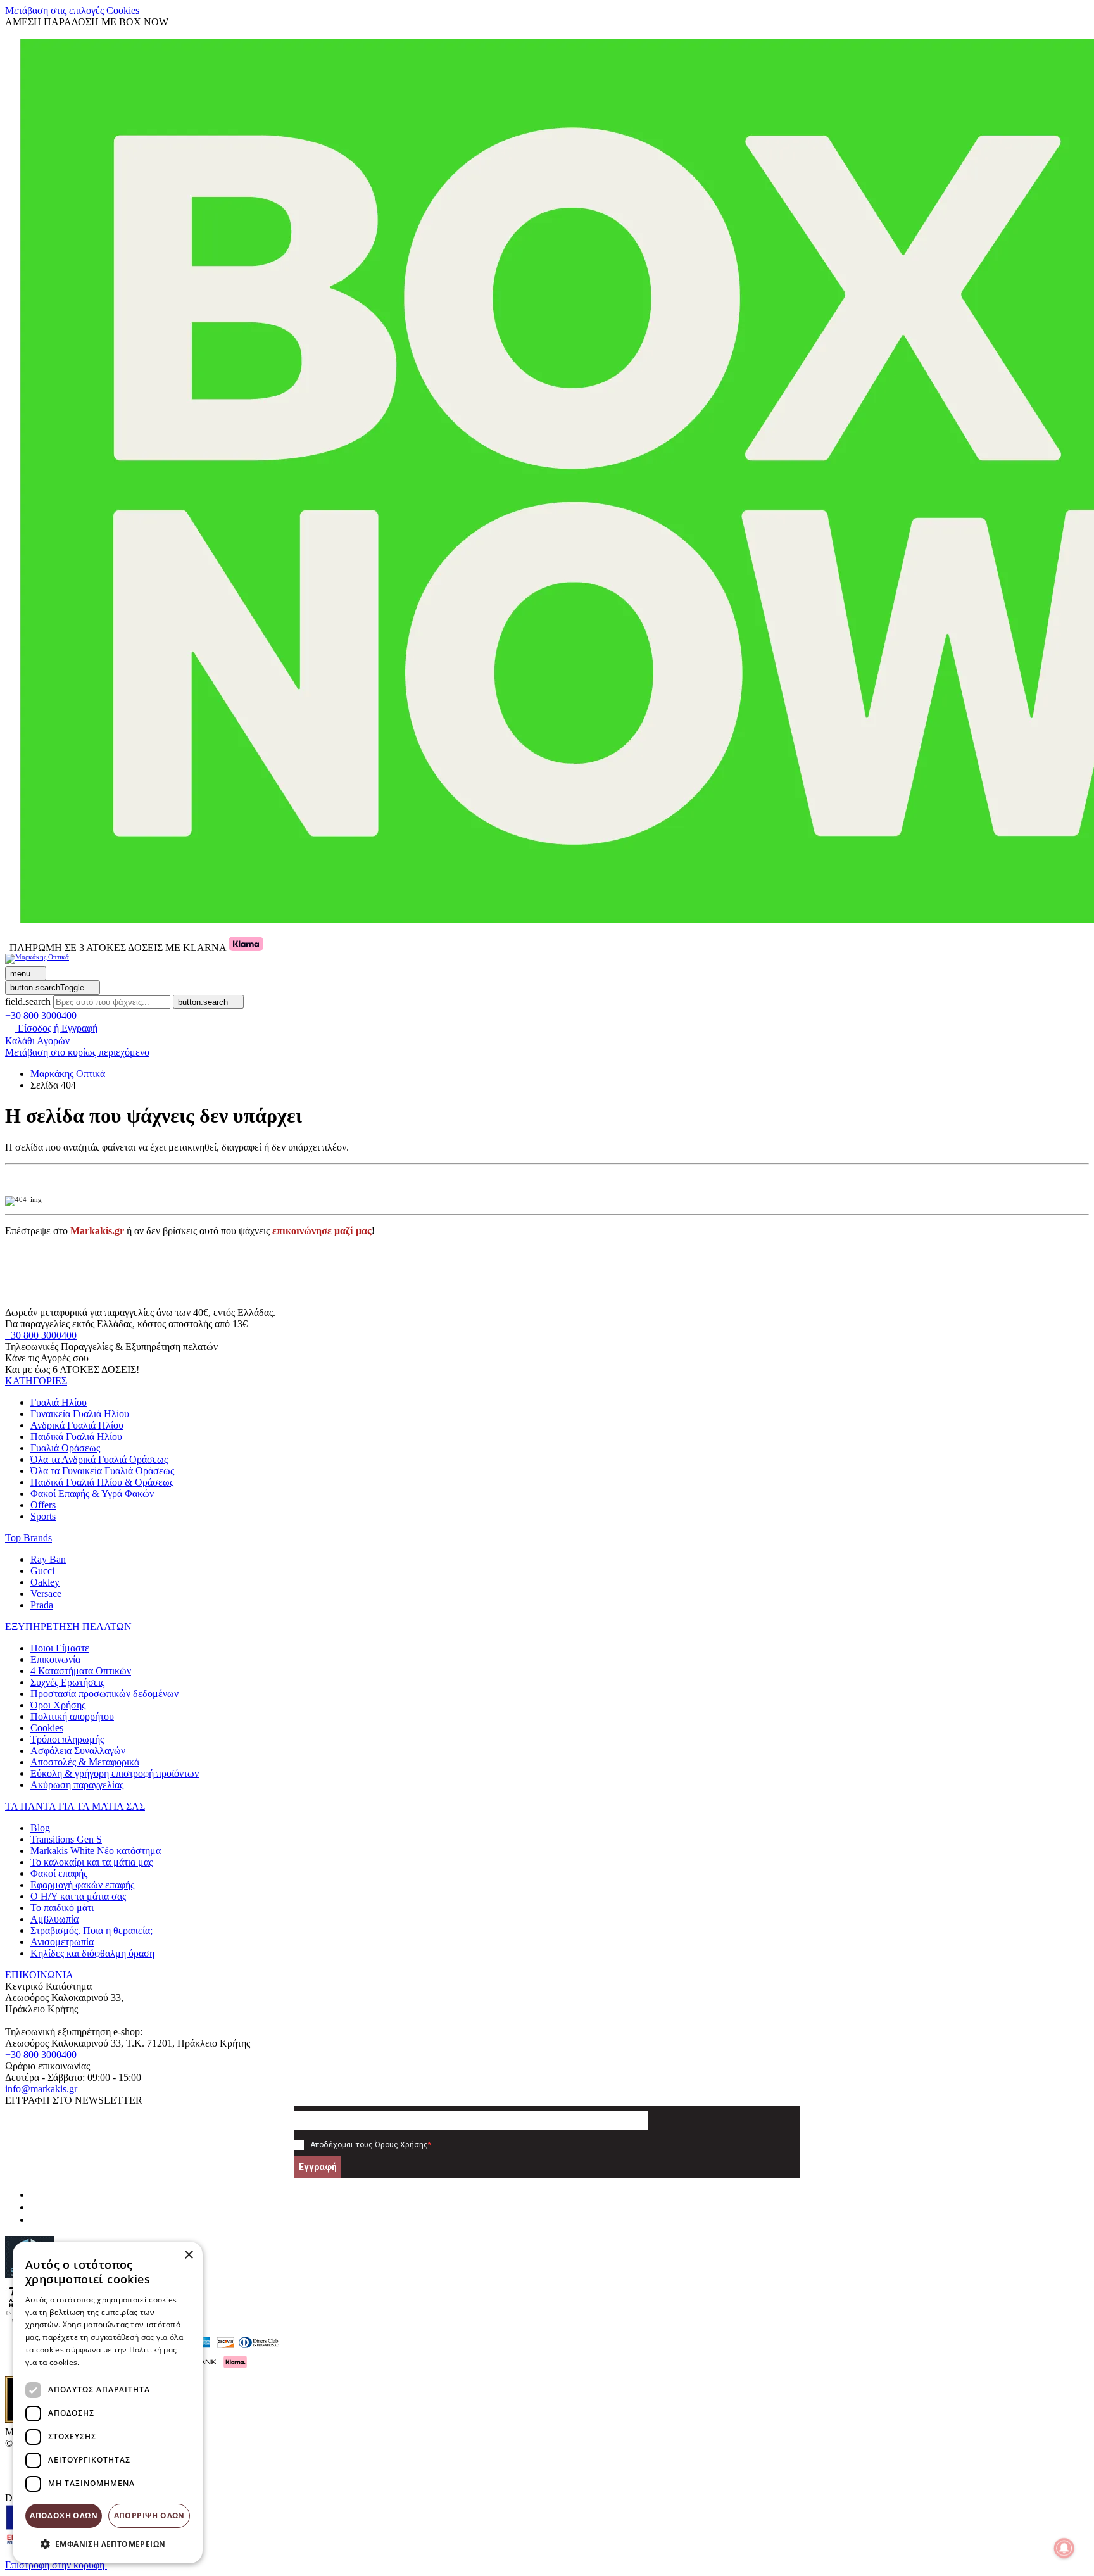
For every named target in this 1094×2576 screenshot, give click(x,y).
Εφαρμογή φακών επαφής (82, 1885)
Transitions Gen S (66, 1839)
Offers (43, 1505)
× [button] (188, 2255)
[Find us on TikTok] (35, 2220)
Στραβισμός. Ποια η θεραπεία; (91, 1930)
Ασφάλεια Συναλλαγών (78, 1751)
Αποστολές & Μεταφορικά (85, 1762)
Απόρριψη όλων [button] (149, 2516)
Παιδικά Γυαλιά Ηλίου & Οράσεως (102, 1482)
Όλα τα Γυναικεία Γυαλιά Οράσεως (102, 1471)
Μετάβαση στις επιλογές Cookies (72, 10)
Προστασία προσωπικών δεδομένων (104, 1694)
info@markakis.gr (41, 2089)
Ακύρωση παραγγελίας (77, 1785)
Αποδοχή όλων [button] (64, 2516)
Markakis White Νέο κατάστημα (96, 1851)
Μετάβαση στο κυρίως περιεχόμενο (77, 1052)
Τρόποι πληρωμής (67, 1739)
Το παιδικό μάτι (62, 1908)
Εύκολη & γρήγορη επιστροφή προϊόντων (115, 1773)
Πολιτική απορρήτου (72, 1716)
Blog (40, 1828)
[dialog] (108, 2402)
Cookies (47, 1728)
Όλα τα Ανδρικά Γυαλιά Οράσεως (99, 1459)
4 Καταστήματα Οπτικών (81, 1671)
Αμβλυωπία (54, 1919)
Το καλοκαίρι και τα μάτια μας (91, 1862)
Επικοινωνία (55, 1659)
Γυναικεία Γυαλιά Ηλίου (80, 1414)
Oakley (45, 1582)
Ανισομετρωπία (62, 1942)
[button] (36, 1381)
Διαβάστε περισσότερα (124, 2362)
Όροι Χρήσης (58, 1705)
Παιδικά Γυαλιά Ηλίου (76, 1436)
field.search (28, 1001)
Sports (43, 1516)
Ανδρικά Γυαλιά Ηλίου (77, 1425)
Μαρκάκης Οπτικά (68, 1074)
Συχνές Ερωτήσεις (67, 1682)
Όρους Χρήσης (401, 2145)
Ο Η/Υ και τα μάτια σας (78, 1896)
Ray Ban (48, 1559)
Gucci (42, 1571)
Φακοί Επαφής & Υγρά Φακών (92, 1493)
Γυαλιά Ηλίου (59, 1402)
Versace (46, 1594)
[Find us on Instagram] (35, 2207)
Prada (42, 1605)
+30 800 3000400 (41, 1335)
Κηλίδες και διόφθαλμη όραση (92, 1953)
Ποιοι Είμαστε (60, 1648)
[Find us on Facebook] (35, 2194)
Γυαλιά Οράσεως (65, 1448)
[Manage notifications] (1064, 2548)
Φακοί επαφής (59, 1873)
